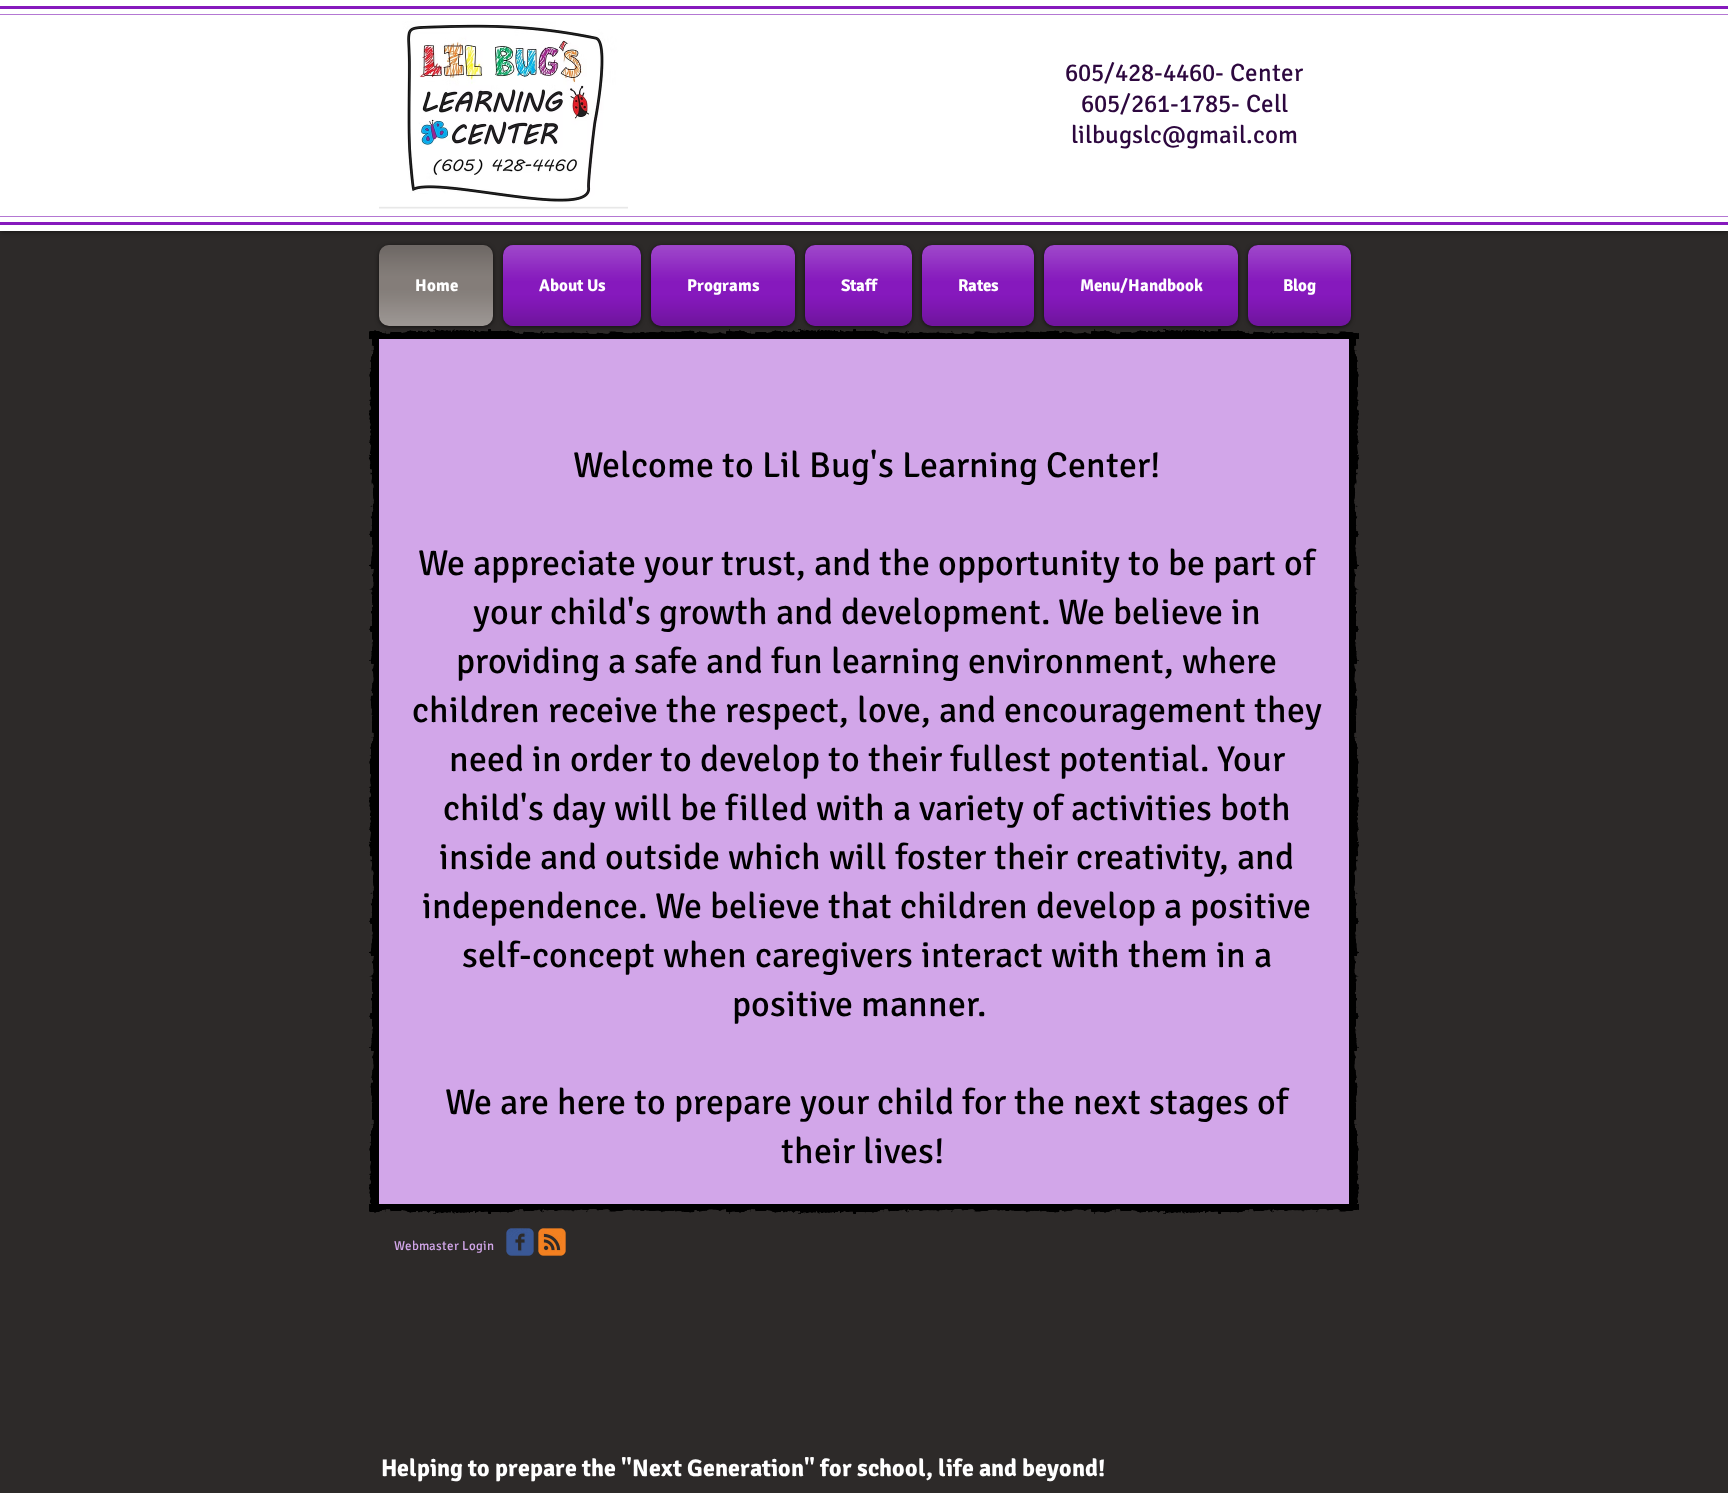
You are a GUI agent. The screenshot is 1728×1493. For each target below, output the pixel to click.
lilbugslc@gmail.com (1184, 134)
